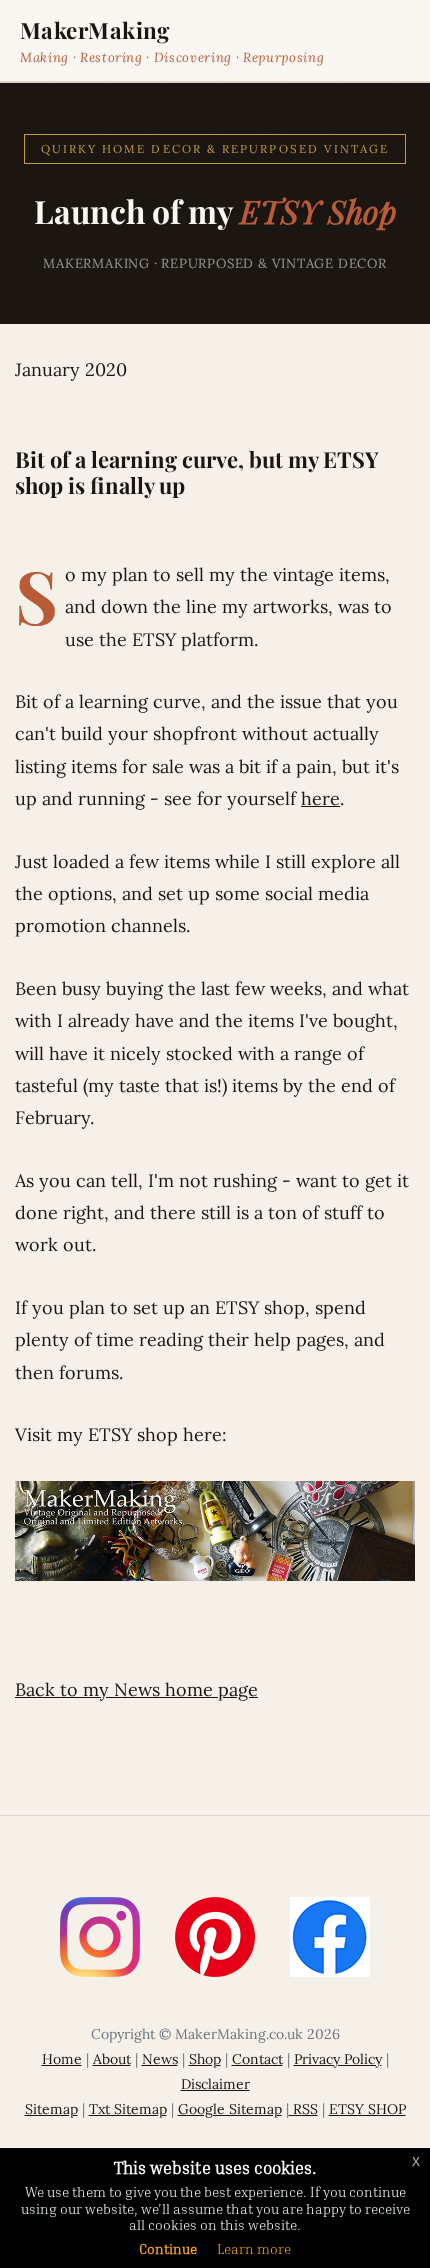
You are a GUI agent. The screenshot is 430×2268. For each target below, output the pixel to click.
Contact (257, 2059)
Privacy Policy (338, 2059)
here (320, 798)
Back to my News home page (136, 1689)
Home (62, 2059)
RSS (303, 2109)
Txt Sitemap (128, 2109)
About (112, 2059)
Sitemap (51, 2109)
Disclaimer (215, 2084)
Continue (168, 2248)
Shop (205, 2059)
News (160, 2059)
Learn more (254, 2248)
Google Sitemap (230, 2109)
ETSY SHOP (367, 2109)
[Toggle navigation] (397, 41)
